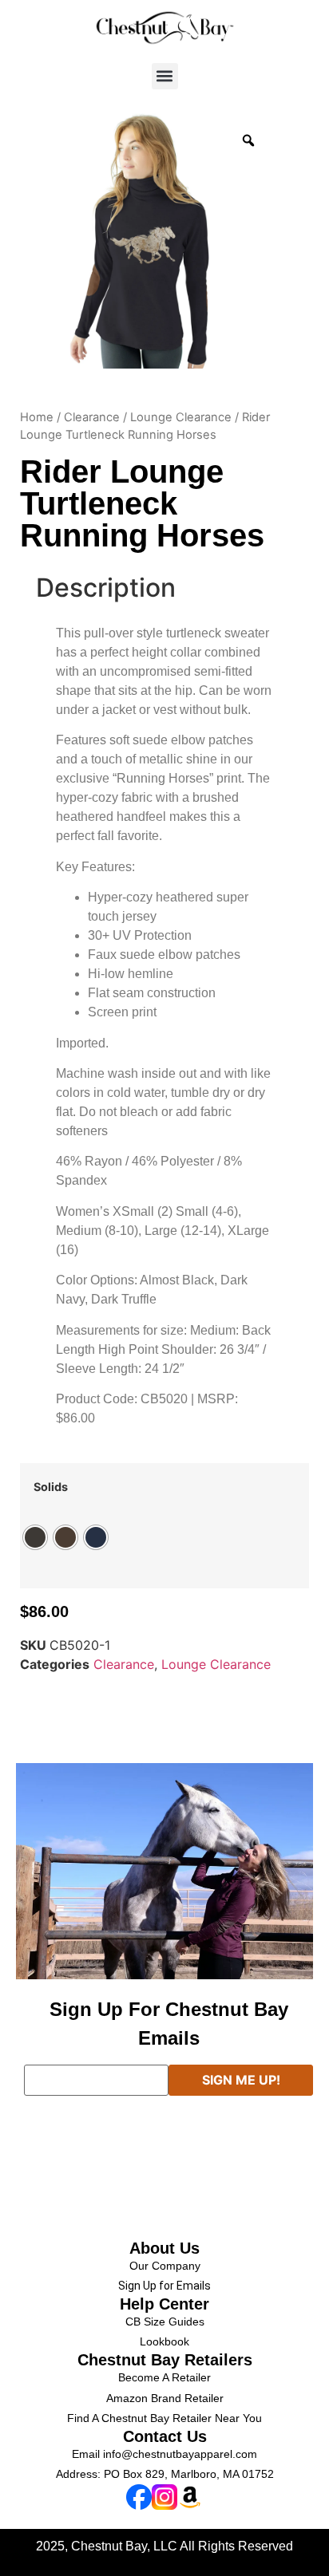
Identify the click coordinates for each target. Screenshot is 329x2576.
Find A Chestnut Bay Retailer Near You (164, 2418)
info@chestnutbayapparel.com (180, 2454)
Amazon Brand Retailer (165, 2398)
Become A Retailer (164, 2377)
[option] (148, 241)
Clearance (92, 417)
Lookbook (164, 2341)
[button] (165, 76)
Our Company (165, 2266)
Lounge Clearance (181, 417)
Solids (51, 1487)
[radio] (35, 1537)
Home (37, 417)
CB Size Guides (165, 2322)
